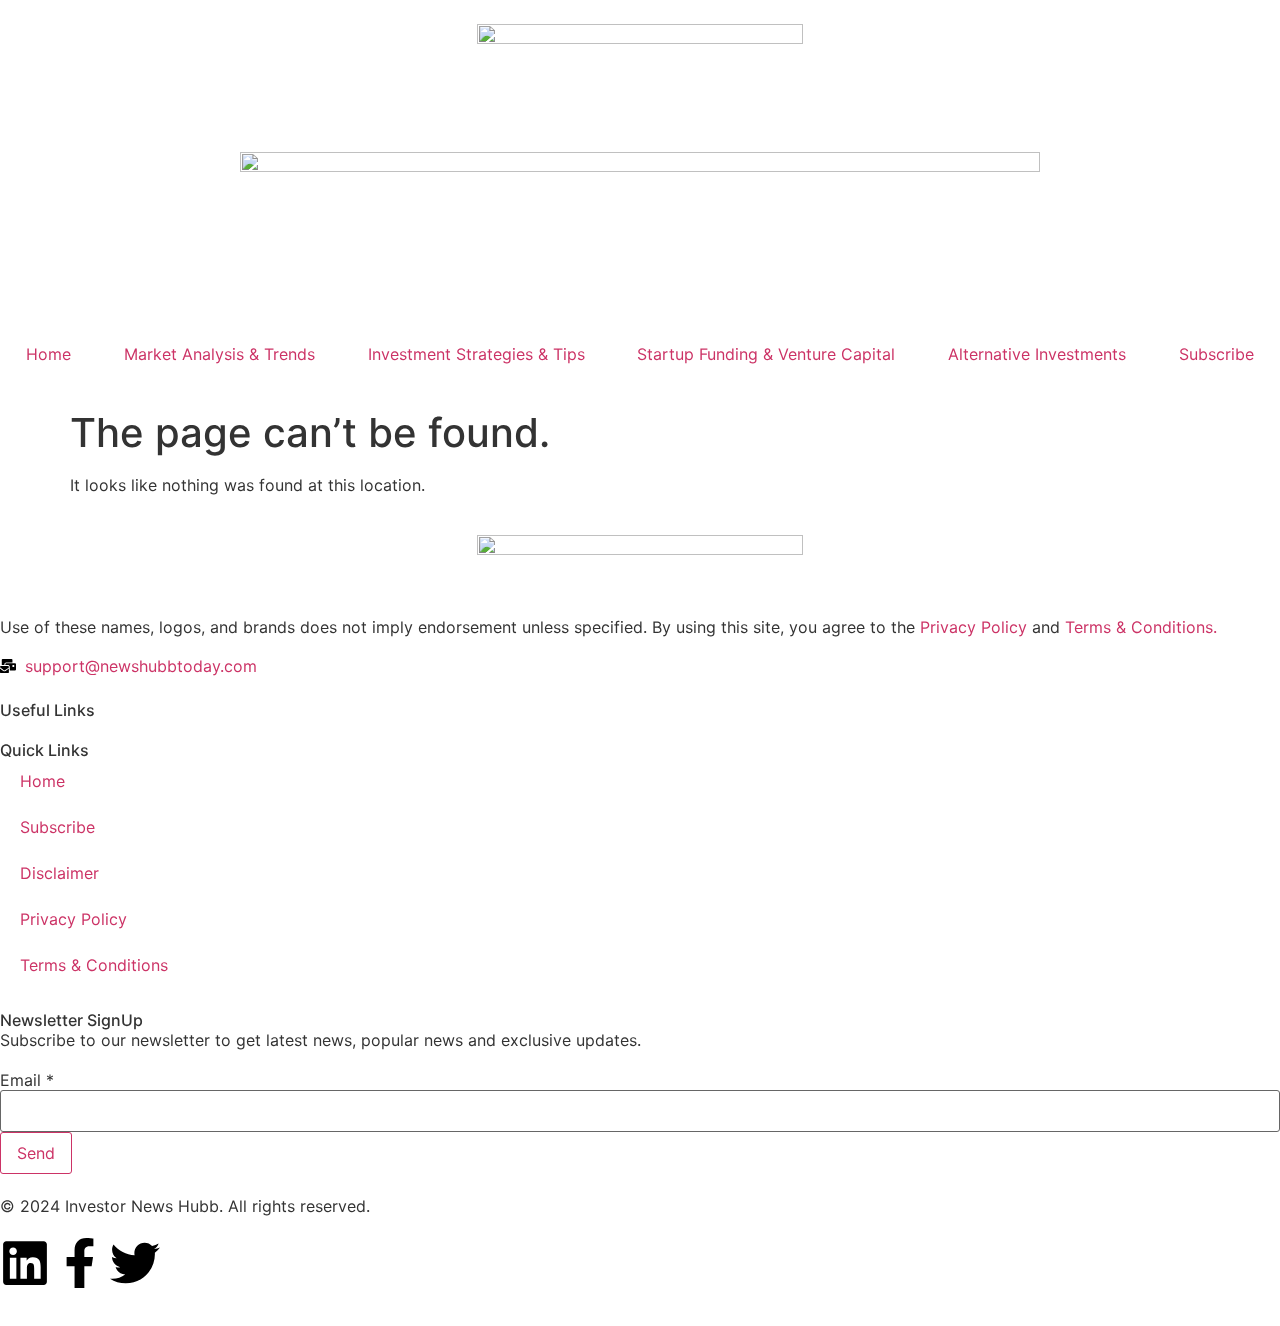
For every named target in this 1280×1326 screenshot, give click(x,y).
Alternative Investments (1037, 354)
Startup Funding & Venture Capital (766, 354)
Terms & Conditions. (1141, 627)
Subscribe (1216, 354)
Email (27, 1080)
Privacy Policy (973, 627)
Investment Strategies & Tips (476, 354)
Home (48, 354)
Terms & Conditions (94, 965)
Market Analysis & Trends (219, 354)
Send (36, 1153)
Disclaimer (59, 873)
